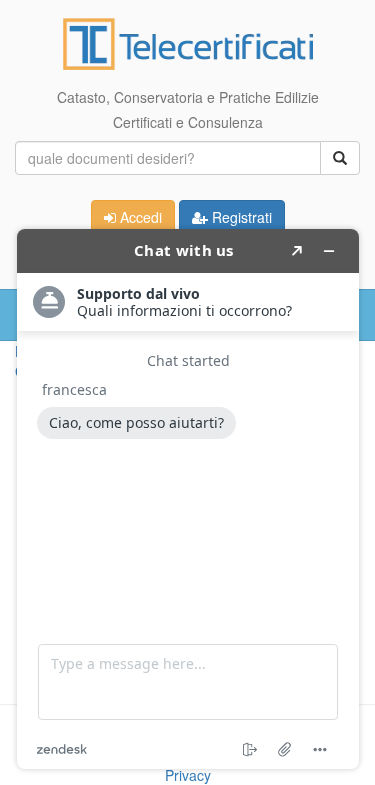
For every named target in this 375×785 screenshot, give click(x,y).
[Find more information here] (188, 499)
